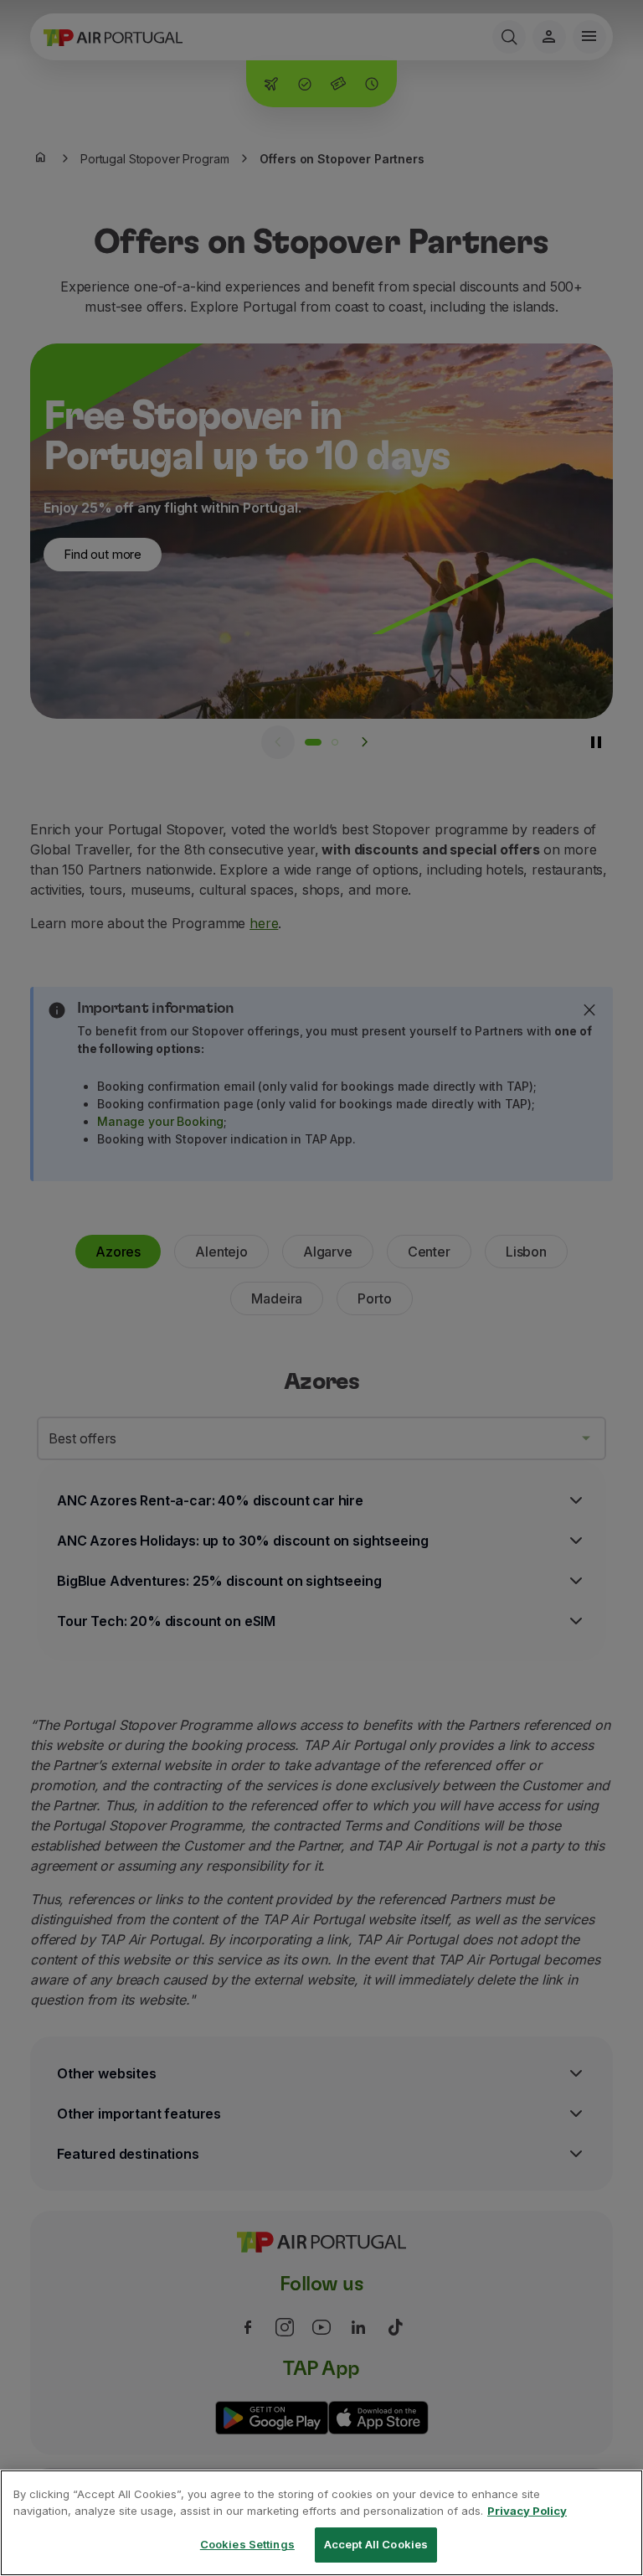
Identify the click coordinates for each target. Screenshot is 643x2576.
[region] (321, 2523)
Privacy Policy (527, 2511)
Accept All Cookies (376, 2544)
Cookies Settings (247, 2544)
